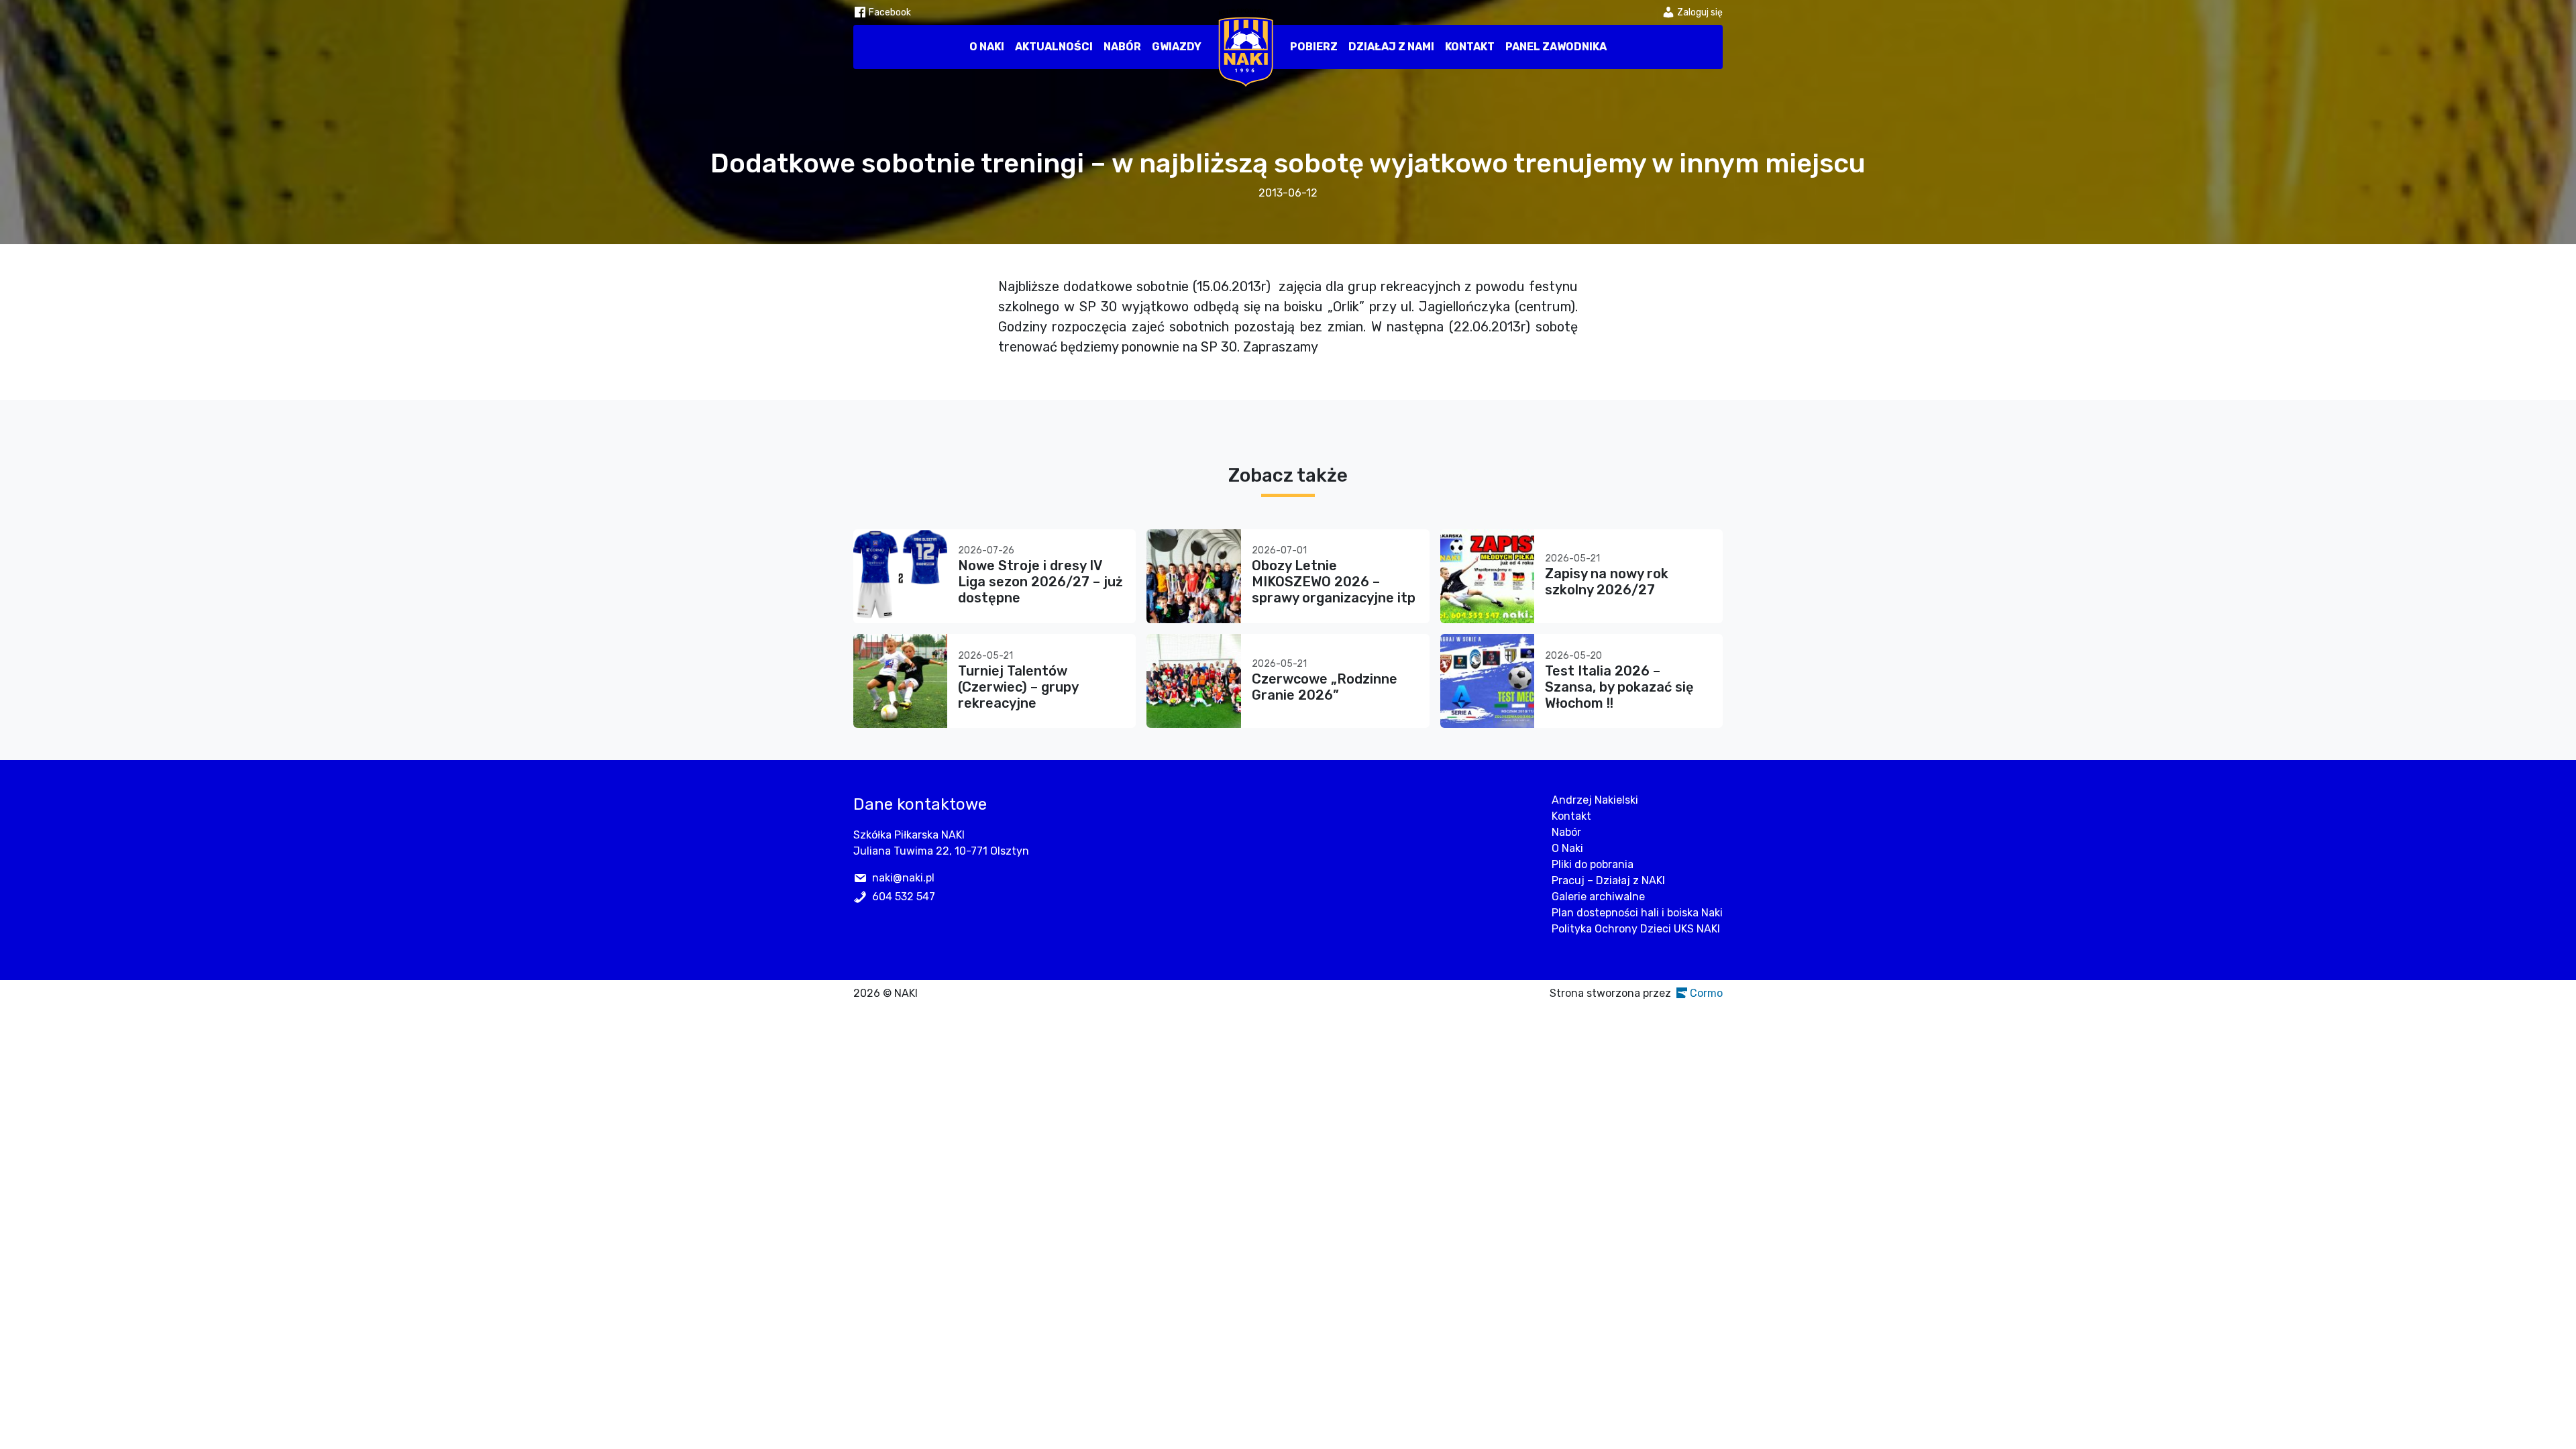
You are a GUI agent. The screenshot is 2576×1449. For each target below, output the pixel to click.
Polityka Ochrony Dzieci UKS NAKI (1636, 929)
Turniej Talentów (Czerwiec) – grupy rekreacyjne (1018, 687)
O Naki (987, 47)
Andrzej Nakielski (1595, 800)
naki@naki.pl (903, 878)
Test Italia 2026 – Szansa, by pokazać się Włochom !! (1619, 687)
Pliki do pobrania (1593, 864)
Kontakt (1470, 47)
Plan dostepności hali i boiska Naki (1637, 913)
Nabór (1122, 47)
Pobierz (1314, 47)
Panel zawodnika (1556, 47)
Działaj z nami (1391, 47)
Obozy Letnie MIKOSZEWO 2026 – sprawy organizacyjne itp (1334, 582)
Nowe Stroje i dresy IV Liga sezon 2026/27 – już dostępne (1040, 582)
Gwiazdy (1177, 47)
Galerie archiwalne (1598, 897)
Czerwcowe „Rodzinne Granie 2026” (1325, 687)
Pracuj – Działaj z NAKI (1608, 880)
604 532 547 (904, 897)
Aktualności (1054, 47)
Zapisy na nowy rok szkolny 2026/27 (1607, 582)
